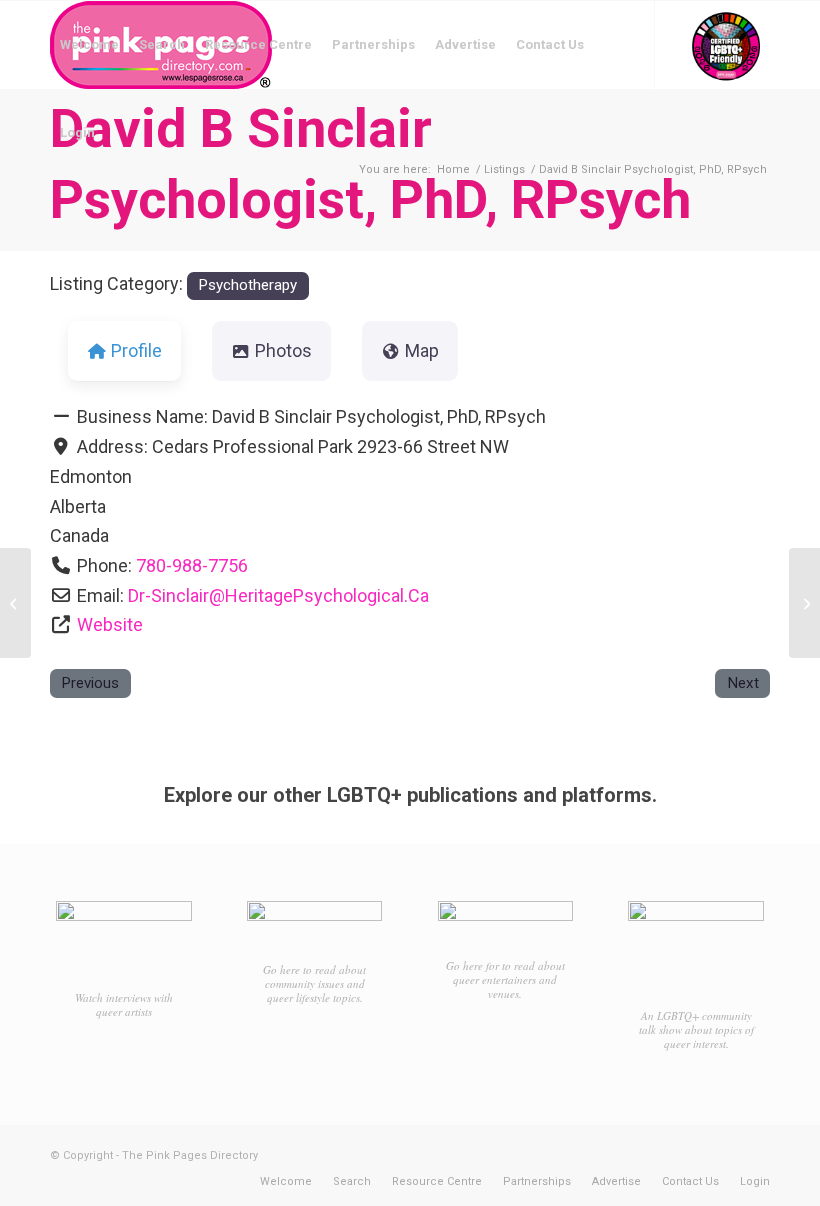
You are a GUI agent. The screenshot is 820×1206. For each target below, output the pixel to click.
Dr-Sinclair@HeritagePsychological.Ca (278, 595)
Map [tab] (422, 350)
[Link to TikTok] (116, 220)
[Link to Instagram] (86, 220)
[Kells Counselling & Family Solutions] (15, 603)
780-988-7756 (192, 565)
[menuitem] (89, 45)
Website (110, 624)
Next (743, 683)
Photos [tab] (283, 350)
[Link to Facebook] (56, 220)
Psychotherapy (247, 285)
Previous (90, 683)
